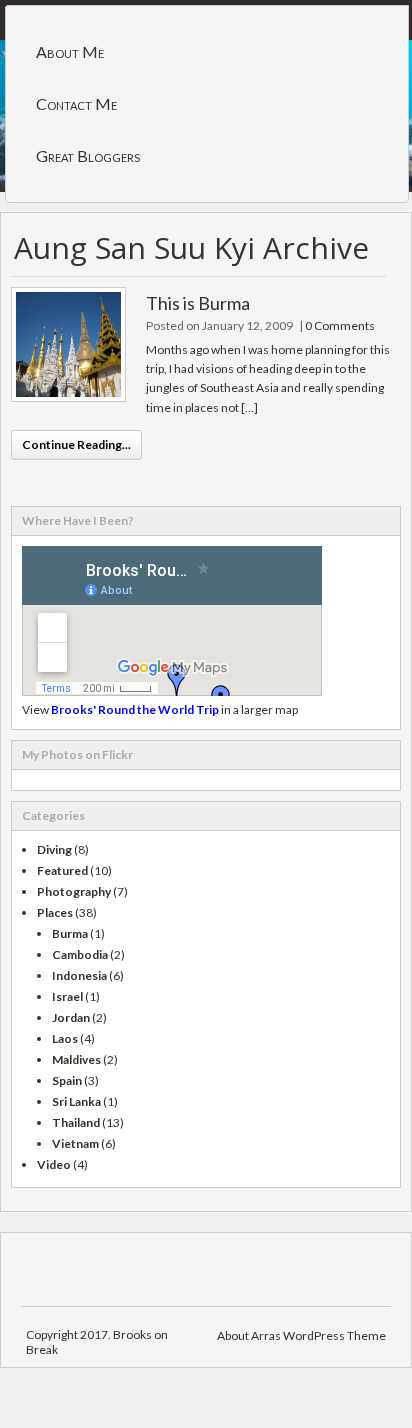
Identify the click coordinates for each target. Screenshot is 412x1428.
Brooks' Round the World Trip (135, 709)
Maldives (76, 1059)
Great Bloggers (88, 155)
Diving (54, 849)
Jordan (71, 1017)
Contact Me (76, 103)
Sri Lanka (76, 1101)
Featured (62, 870)
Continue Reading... (76, 444)
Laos (65, 1038)
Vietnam (75, 1143)
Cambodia (80, 954)
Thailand (76, 1122)
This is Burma (198, 303)
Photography (74, 891)
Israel (67, 996)
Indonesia (79, 975)
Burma (70, 933)
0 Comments (340, 325)
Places (55, 912)
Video (54, 1164)
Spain (67, 1080)
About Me (70, 51)
